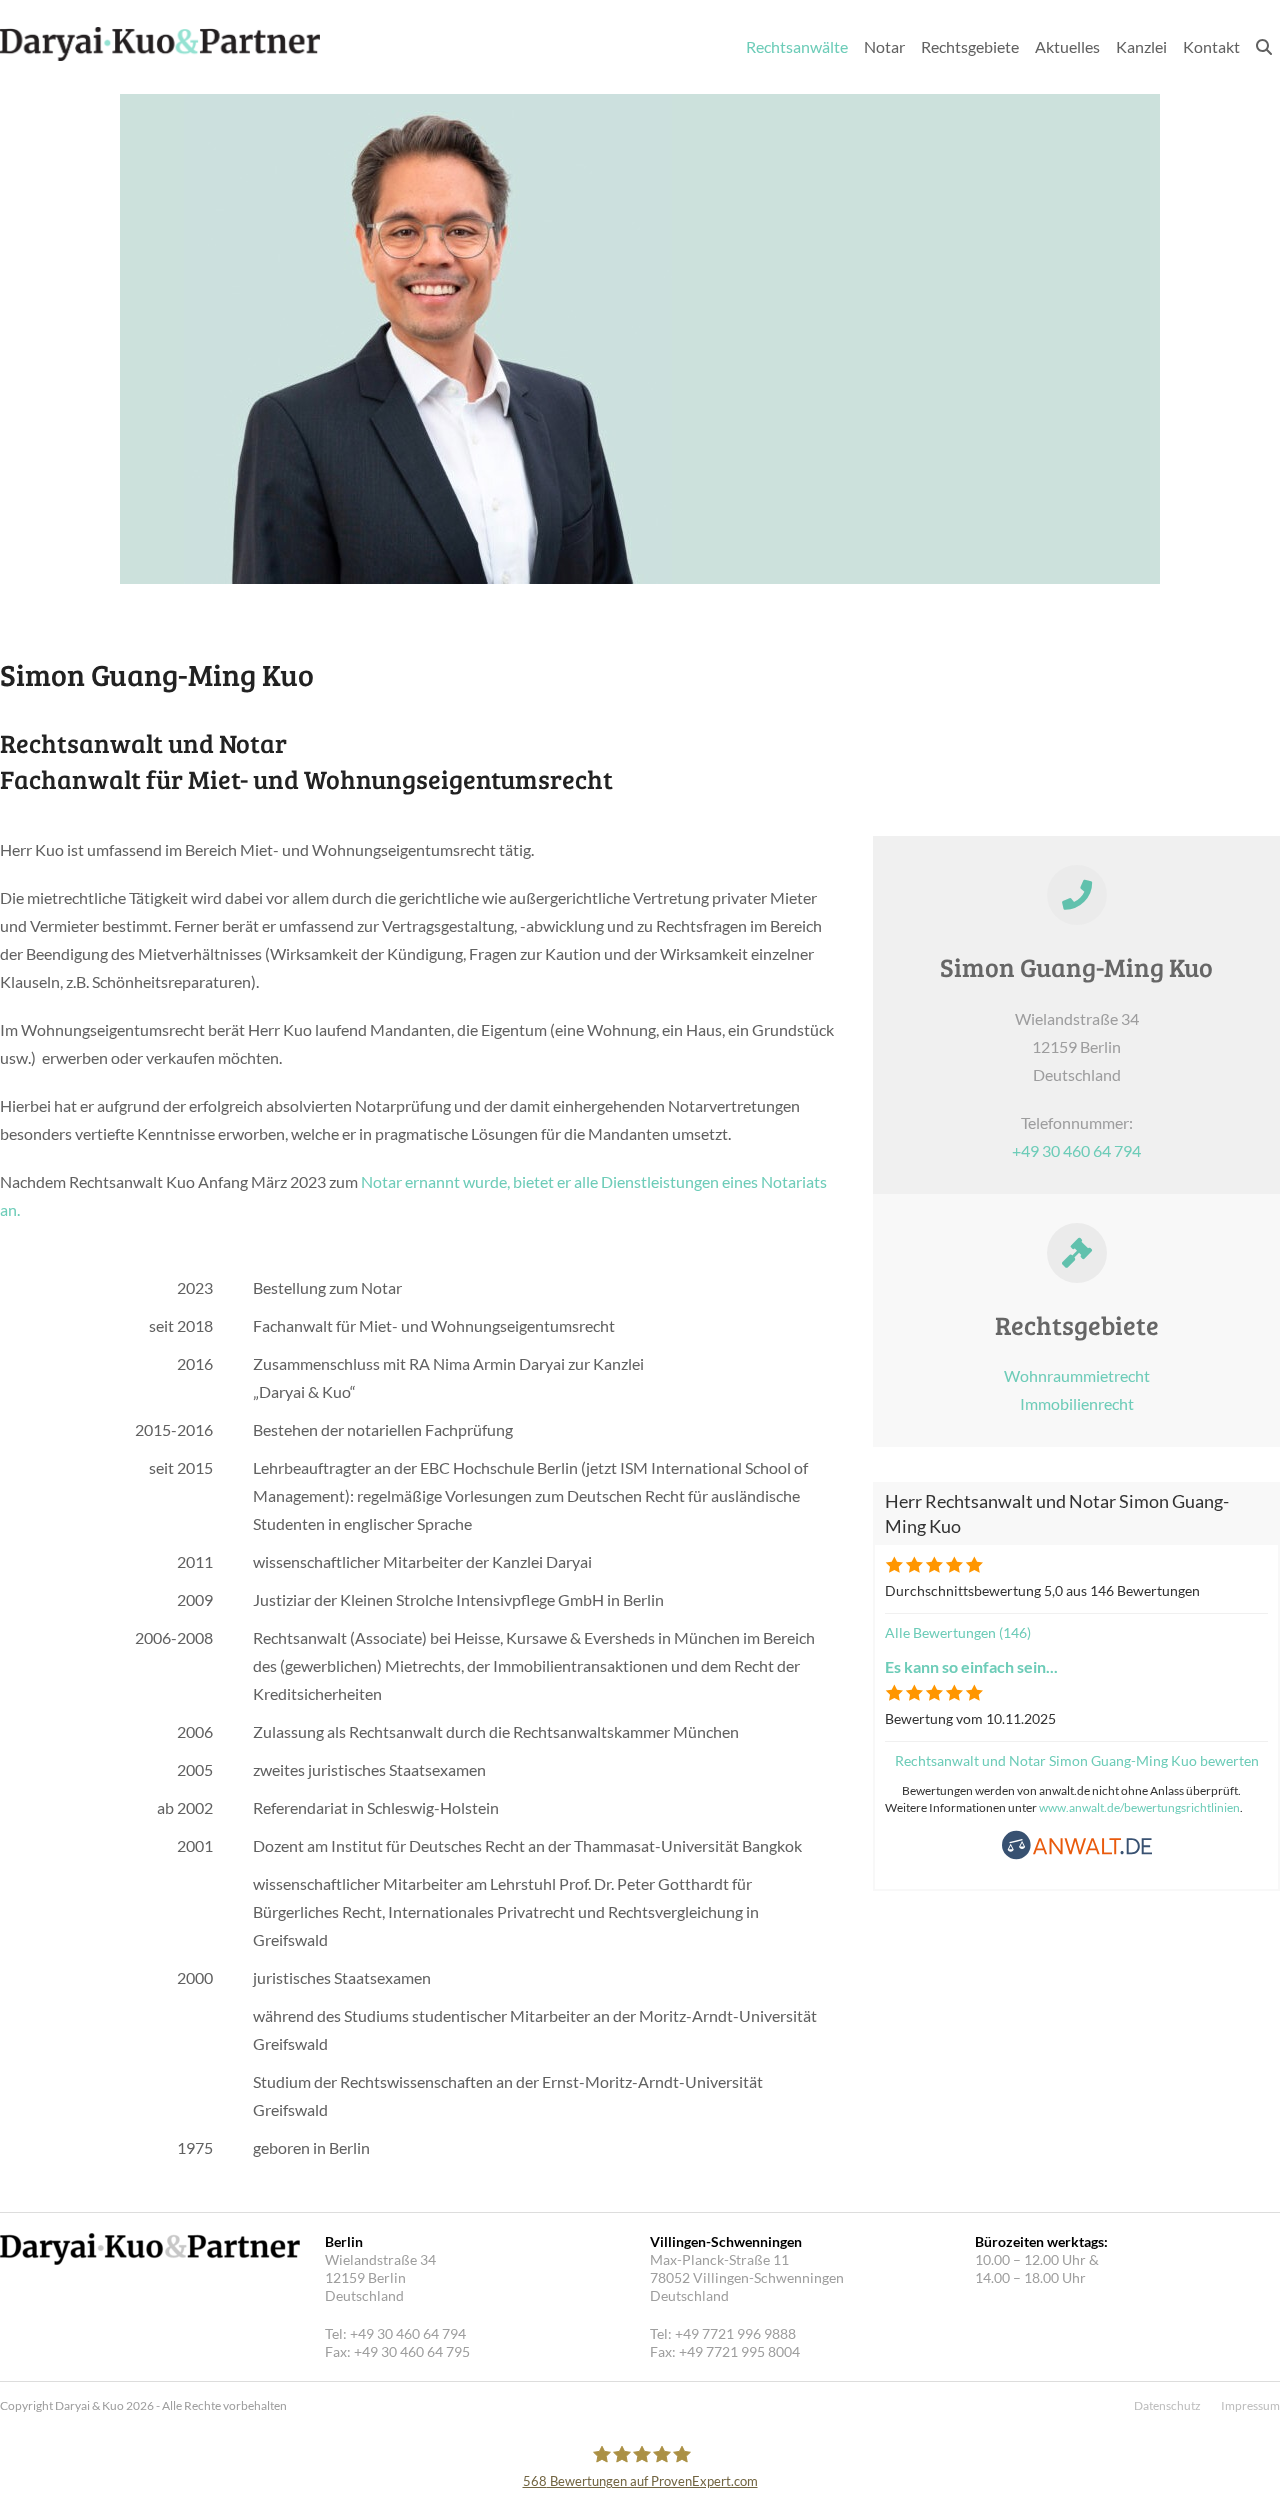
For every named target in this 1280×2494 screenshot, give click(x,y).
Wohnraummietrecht (1077, 1375)
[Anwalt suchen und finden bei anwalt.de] (1077, 1854)
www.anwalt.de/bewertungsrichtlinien (1139, 1807)
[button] (1264, 47)
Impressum (1250, 2405)
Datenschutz (1167, 2405)
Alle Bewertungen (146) (958, 1632)
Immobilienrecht (1077, 1403)
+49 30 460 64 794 (1076, 1150)
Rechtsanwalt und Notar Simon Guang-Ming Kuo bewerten (1077, 1760)
